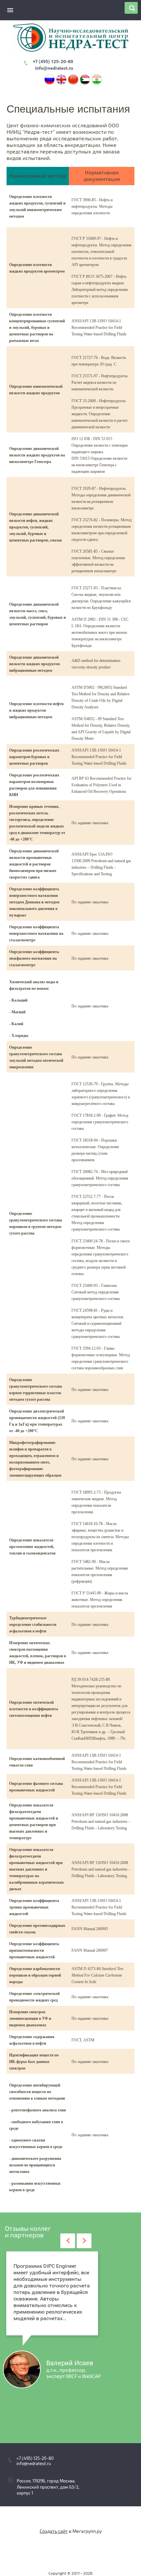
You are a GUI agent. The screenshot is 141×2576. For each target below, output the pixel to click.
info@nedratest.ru (54, 68)
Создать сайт (54, 2531)
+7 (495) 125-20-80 (53, 62)
